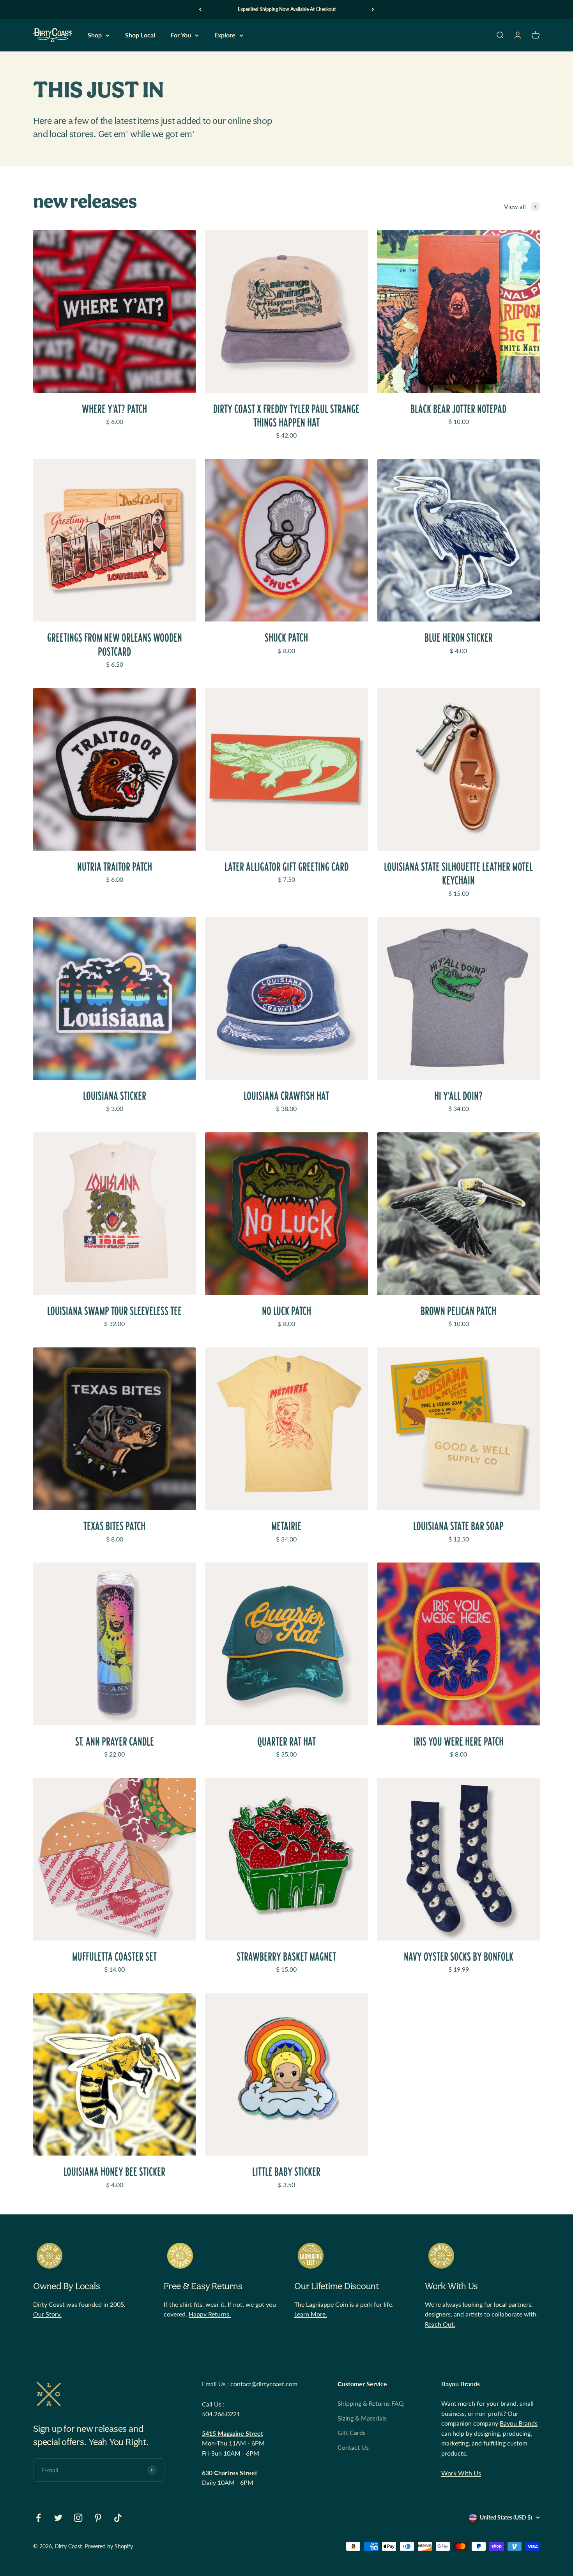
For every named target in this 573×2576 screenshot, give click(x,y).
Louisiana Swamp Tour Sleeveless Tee (114, 1311)
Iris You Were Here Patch (459, 1742)
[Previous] (200, 9)
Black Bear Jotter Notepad (458, 409)
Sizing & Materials (362, 2418)
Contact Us (353, 2447)
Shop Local (140, 35)
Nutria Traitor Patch (115, 867)
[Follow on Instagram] (78, 2518)
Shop (95, 35)
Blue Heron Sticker (459, 638)
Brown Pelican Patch (458, 1311)
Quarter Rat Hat (286, 1742)
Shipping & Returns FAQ (371, 2403)
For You (181, 35)
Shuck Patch (286, 638)
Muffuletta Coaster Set (114, 1957)
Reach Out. (440, 2324)
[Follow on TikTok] (118, 2518)
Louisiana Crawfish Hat (286, 1096)
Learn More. (311, 2314)
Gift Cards (352, 2432)
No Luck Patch (286, 1311)
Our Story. (47, 2314)
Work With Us (461, 2473)
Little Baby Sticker (286, 2172)
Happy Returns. (210, 2314)
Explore (225, 35)
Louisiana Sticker (115, 1096)
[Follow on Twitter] (58, 2518)
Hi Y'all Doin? (458, 1096)
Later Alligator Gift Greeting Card (286, 867)
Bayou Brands (519, 2423)
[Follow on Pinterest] (98, 2518)
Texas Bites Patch (114, 1526)
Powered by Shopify (109, 2546)
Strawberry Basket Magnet (286, 1957)
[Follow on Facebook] (38, 2518)
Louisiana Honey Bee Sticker (114, 2172)
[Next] (373, 9)
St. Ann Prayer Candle (115, 1742)
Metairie (286, 1526)
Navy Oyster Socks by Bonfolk (459, 1957)
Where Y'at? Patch (114, 409)
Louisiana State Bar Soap (458, 1526)
